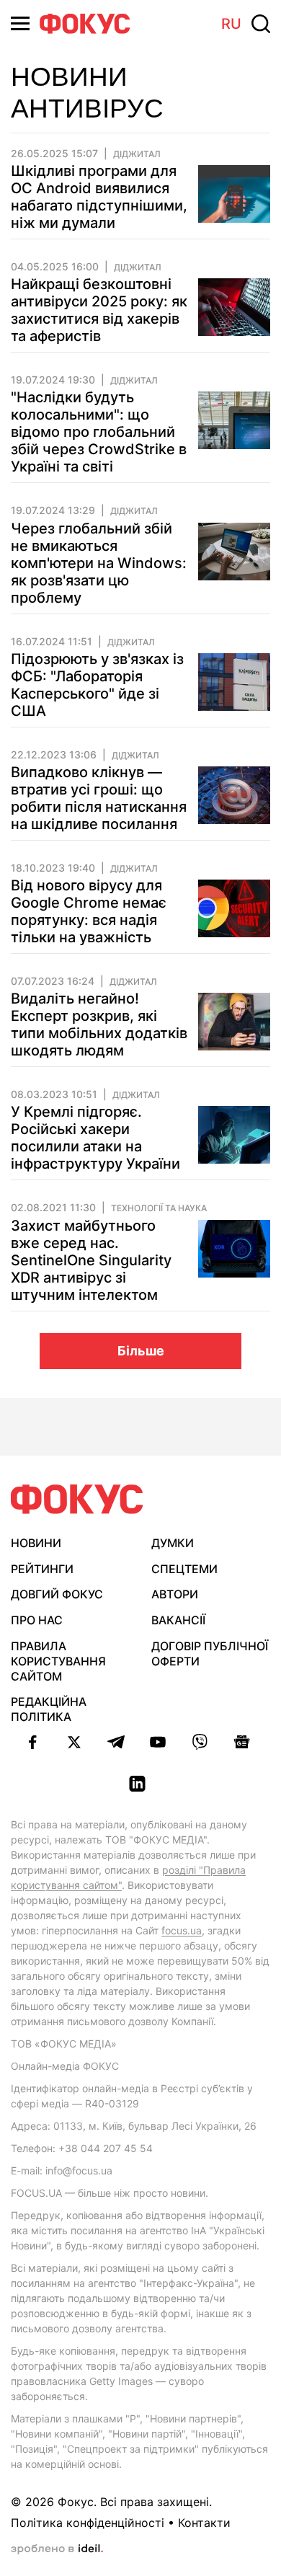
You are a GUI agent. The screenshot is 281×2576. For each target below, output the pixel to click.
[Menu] (20, 23)
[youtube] (158, 1742)
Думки (173, 1543)
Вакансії (178, 1620)
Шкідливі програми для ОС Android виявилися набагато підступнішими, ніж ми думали (99, 197)
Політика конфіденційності (88, 2523)
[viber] (200, 1742)
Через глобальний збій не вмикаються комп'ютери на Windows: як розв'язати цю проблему (99, 563)
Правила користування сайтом (58, 1661)
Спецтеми (184, 1569)
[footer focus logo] (77, 1499)
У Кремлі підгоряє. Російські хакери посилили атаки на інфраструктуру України (95, 1138)
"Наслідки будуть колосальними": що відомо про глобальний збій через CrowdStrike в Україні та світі (99, 432)
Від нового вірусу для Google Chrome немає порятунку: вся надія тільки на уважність (89, 911)
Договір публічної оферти (210, 1654)
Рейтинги (42, 1569)
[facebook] (32, 1742)
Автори (175, 1594)
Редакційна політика (49, 1709)
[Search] (261, 24)
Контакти (204, 2523)
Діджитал (137, 154)
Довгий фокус (57, 1594)
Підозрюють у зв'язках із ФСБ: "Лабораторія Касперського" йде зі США (97, 685)
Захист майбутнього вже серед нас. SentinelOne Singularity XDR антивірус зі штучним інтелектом (91, 1260)
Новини (36, 1543)
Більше (141, 1351)
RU (231, 24)
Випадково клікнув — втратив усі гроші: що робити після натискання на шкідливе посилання (99, 798)
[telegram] (116, 1742)
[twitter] (74, 1742)
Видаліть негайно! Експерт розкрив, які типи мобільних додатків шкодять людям (99, 1024)
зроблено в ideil (57, 2549)
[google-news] (241, 1742)
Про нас (37, 1620)
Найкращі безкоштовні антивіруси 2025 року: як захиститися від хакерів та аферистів (99, 310)
